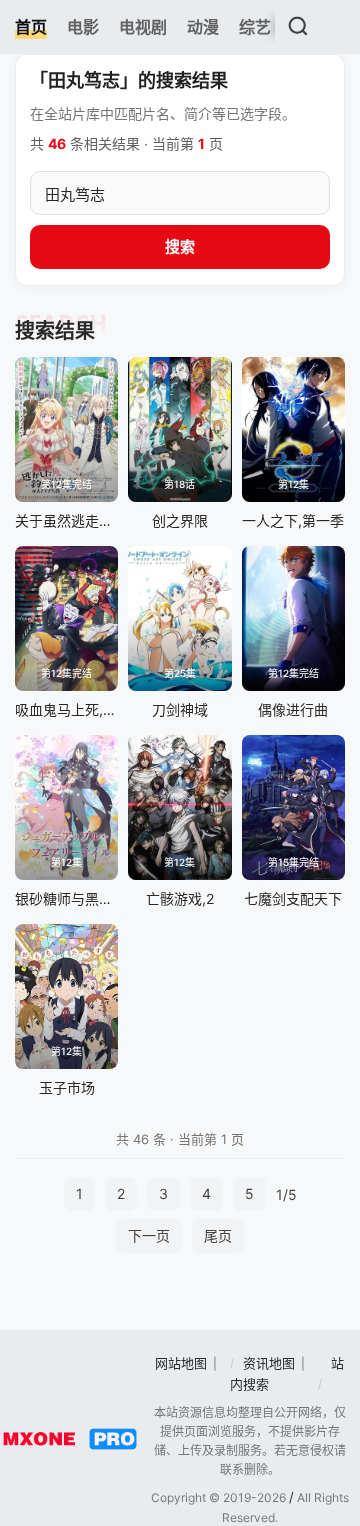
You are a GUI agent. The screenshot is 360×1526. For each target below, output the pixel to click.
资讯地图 (269, 1363)
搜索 (180, 246)
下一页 (149, 1235)
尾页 (218, 1235)
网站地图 (181, 1363)
